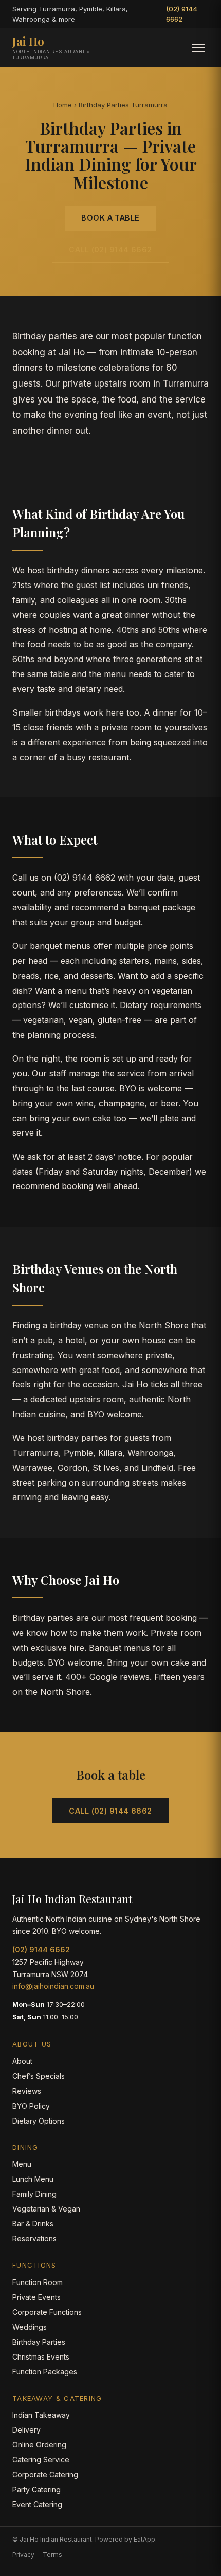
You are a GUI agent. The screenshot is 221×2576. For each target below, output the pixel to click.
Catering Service (41, 2460)
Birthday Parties (39, 2342)
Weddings (30, 2327)
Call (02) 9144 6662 (110, 250)
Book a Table (110, 218)
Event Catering (37, 2504)
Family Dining (34, 2194)
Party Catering (36, 2489)
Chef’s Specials (39, 2076)
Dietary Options (39, 2121)
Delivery (26, 2430)
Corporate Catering (45, 2474)
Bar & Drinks (33, 2224)
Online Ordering (39, 2445)
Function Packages (45, 2372)
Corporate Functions (47, 2312)
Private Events (36, 2297)
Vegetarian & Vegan (46, 2209)
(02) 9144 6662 (182, 14)
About (22, 2061)
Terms (52, 2555)
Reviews (27, 2091)
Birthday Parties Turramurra (123, 105)
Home (63, 105)
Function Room (38, 2282)
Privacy (23, 2555)
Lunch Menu (33, 2179)
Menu (22, 2164)
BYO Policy (31, 2106)
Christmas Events (41, 2357)
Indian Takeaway (41, 2415)
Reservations (34, 2239)
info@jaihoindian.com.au (53, 1986)
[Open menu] (198, 48)
